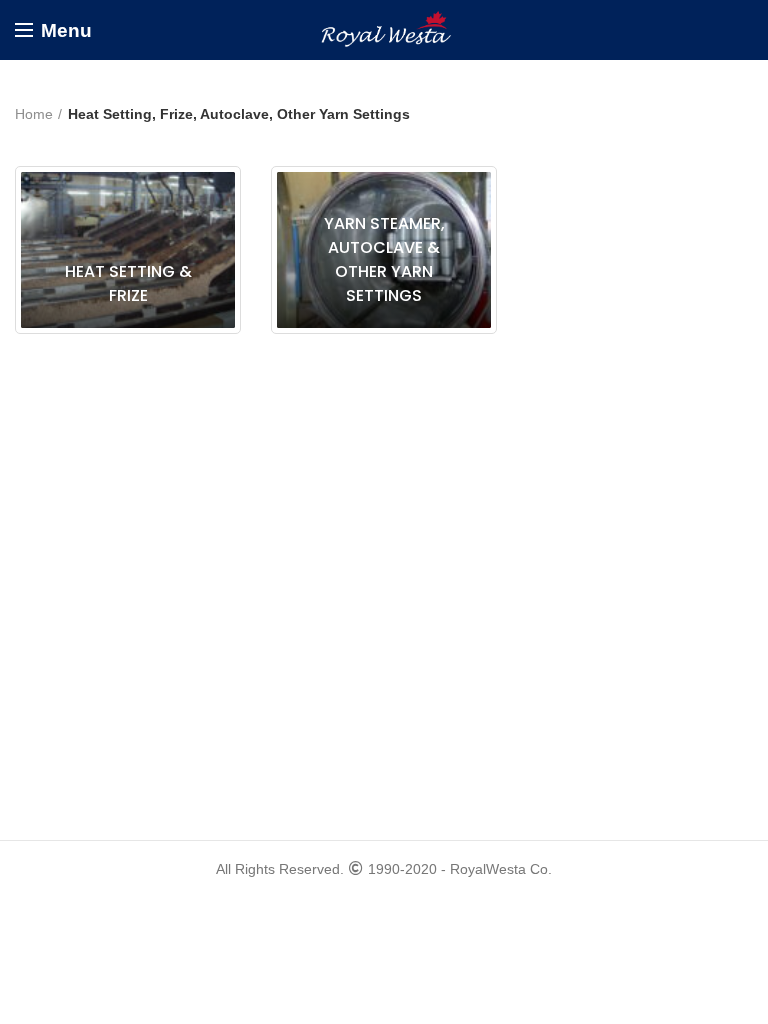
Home (34, 114)
